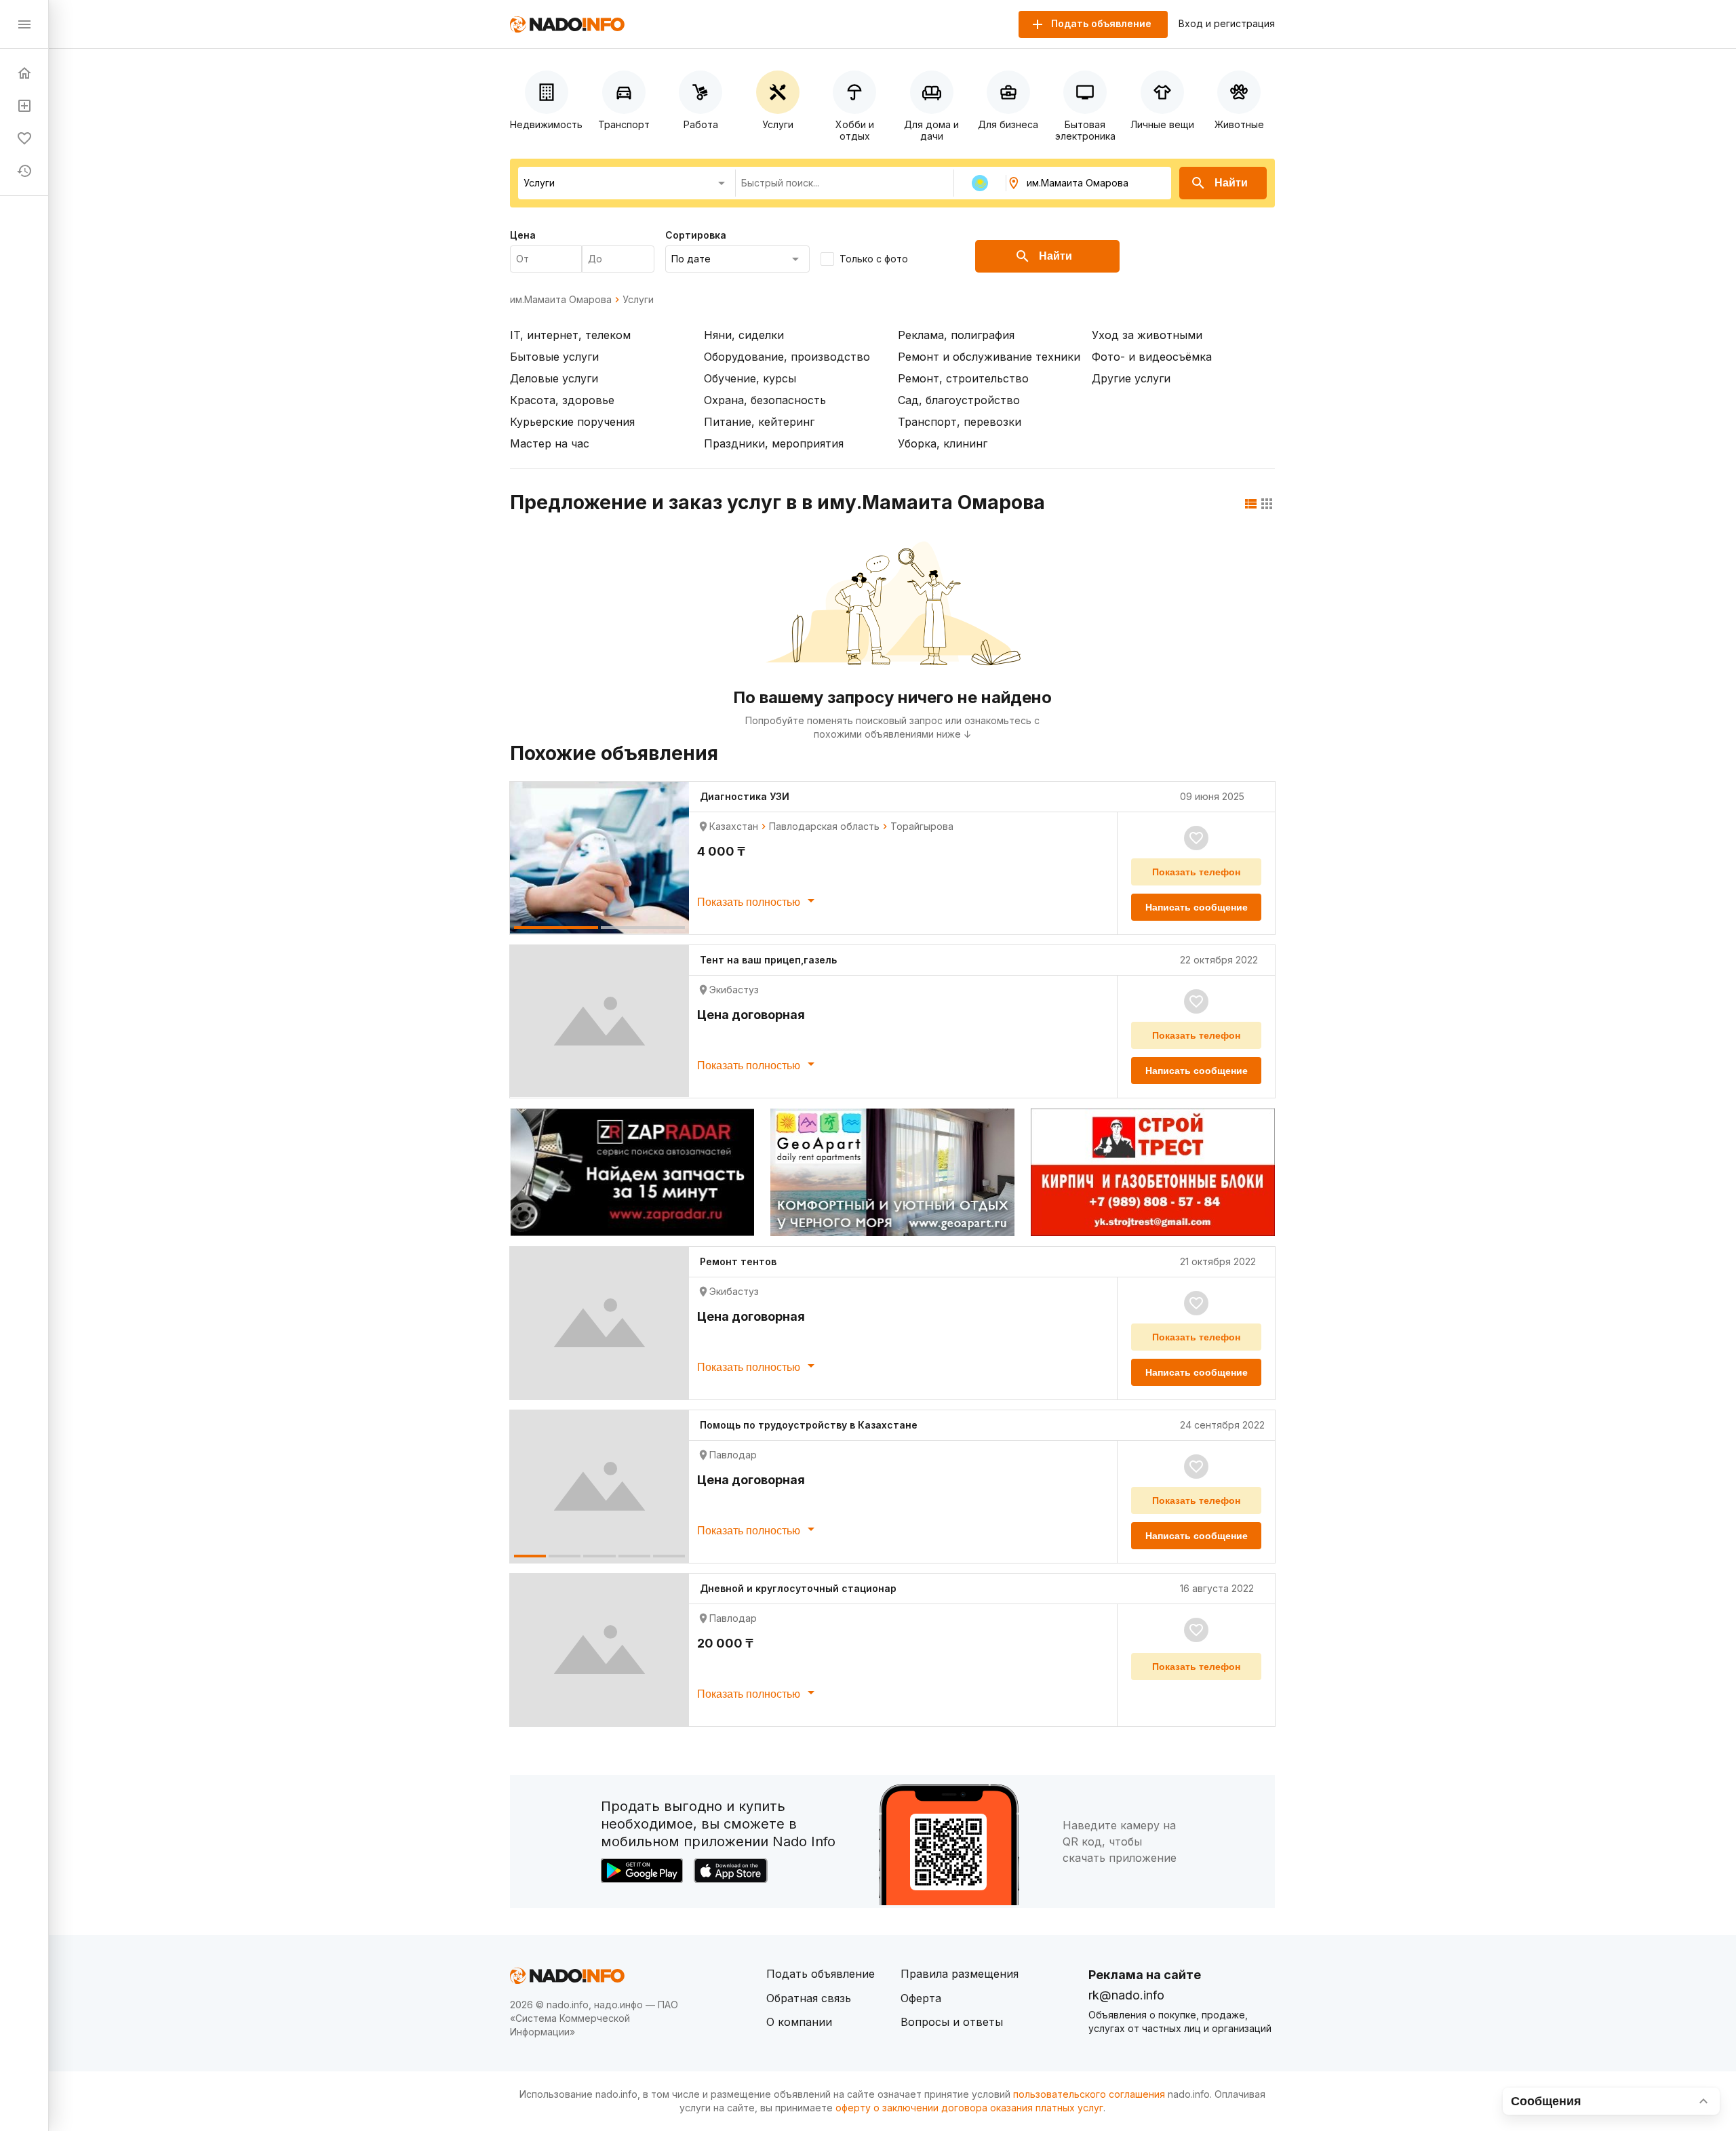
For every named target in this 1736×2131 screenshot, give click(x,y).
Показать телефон (1196, 872)
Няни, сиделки (744, 335)
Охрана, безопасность (765, 400)
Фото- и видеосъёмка (1152, 357)
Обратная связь (809, 1998)
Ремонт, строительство (963, 378)
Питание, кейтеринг (759, 422)
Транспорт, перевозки (960, 422)
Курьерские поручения (572, 422)
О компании (799, 2022)
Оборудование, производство (787, 357)
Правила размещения (960, 1974)
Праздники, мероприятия (774, 443)
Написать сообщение (1197, 907)
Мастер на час (550, 443)
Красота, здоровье (562, 400)
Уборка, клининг (943, 443)
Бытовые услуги (554, 357)
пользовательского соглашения (1089, 2094)
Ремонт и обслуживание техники (989, 357)
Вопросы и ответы (952, 2022)
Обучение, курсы (750, 378)
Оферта (921, 1998)
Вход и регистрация (1227, 24)
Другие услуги (1131, 378)
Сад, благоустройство (959, 400)
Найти (1231, 183)
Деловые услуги (554, 378)
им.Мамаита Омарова (561, 300)
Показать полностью (750, 902)
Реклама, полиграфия (956, 335)
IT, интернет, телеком (570, 335)
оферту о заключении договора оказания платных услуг (969, 2108)
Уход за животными (1147, 335)
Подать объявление (821, 1974)
